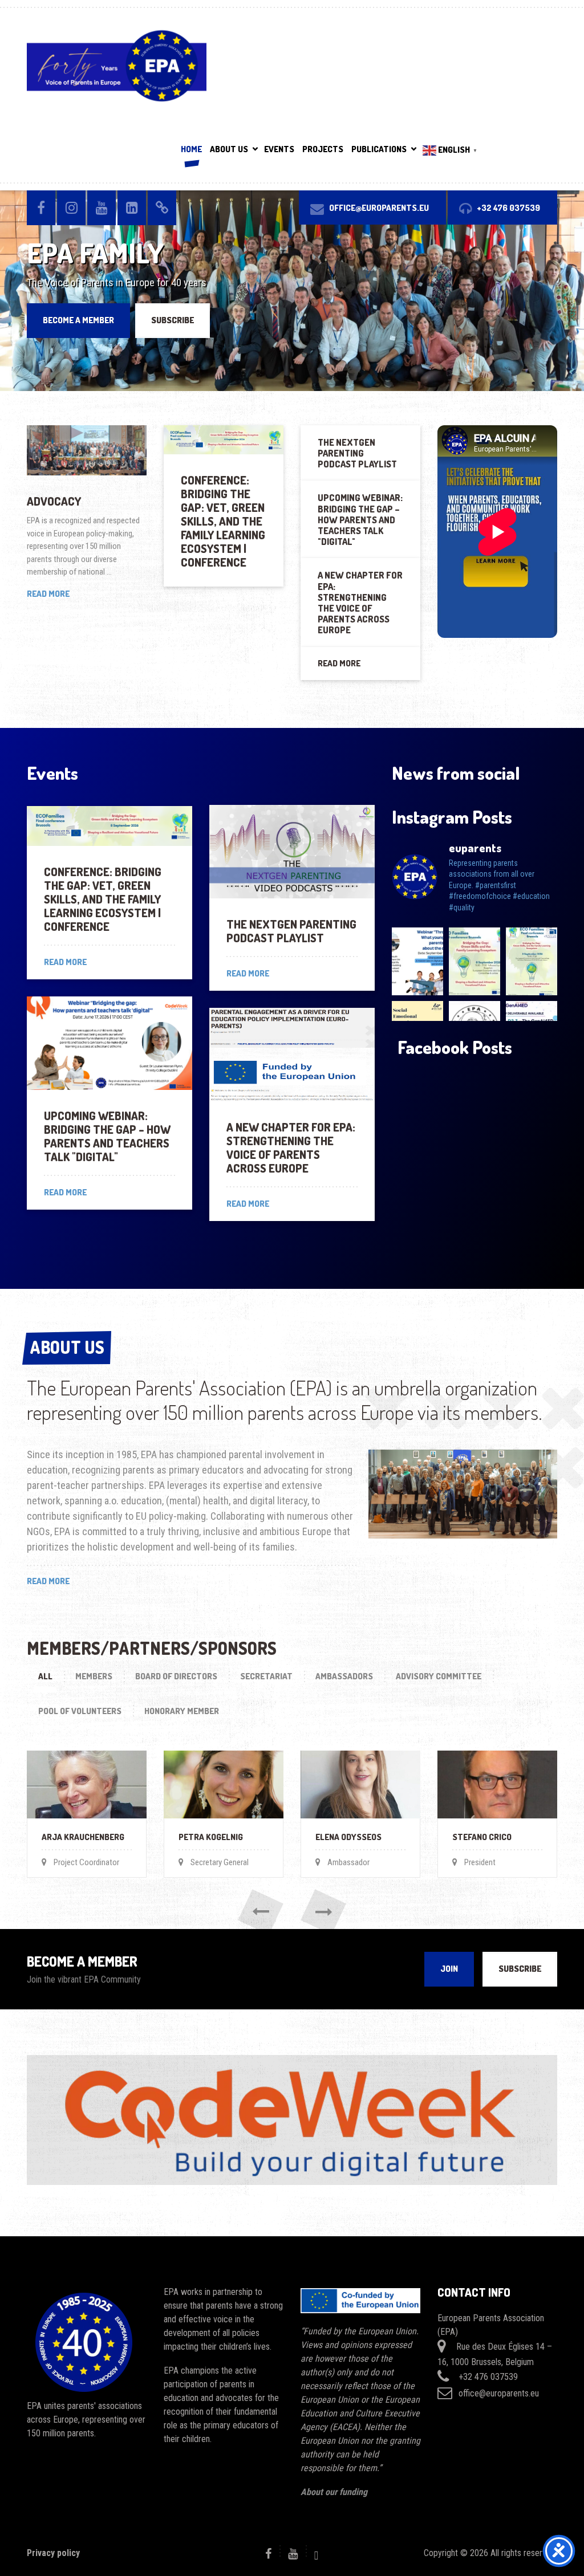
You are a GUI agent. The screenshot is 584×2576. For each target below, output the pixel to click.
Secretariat (266, 1676)
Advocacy (54, 501)
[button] (261, 1912)
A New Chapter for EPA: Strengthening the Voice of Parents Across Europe (291, 1147)
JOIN (449, 1969)
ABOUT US (229, 149)
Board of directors (176, 1676)
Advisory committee (439, 1676)
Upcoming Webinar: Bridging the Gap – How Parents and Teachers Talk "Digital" (107, 1136)
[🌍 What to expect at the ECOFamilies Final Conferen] (474, 962)
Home (191, 149)
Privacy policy (53, 2553)
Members (94, 1676)
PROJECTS (323, 149)
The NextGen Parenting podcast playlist (291, 931)
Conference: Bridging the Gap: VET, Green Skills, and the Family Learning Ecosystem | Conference (223, 521)
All (45, 1676)
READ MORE (48, 1581)
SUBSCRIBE (173, 320)
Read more (48, 594)
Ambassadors (344, 1676)
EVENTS (279, 149)
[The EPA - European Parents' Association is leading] (417, 962)
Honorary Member (182, 1711)
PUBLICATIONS (379, 149)
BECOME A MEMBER (78, 320)
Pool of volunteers (80, 1711)
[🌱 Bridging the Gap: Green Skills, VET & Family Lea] (532, 962)
